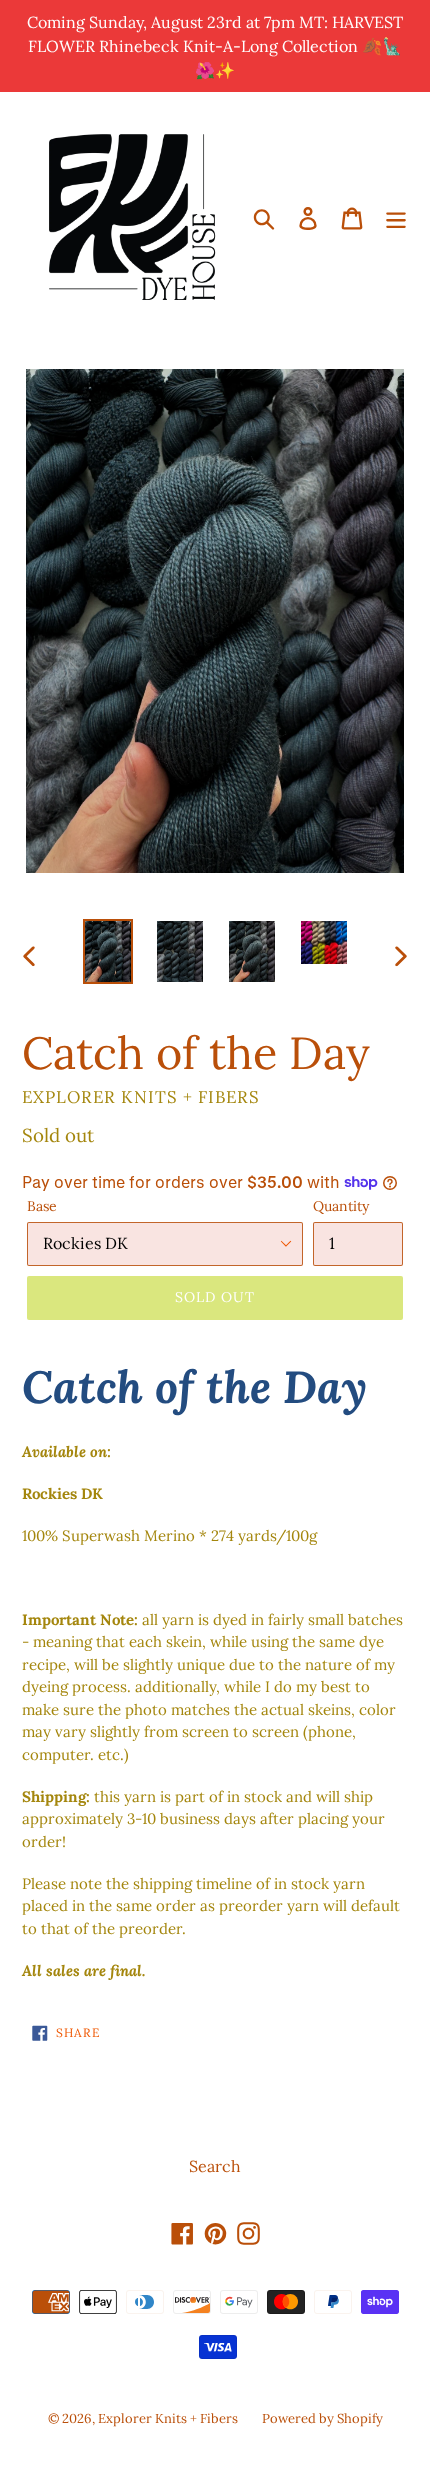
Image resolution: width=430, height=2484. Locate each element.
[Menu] (396, 217)
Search (215, 2166)
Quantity (341, 1206)
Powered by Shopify (322, 2418)
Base (42, 1206)
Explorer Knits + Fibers (168, 2418)
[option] (108, 951)
